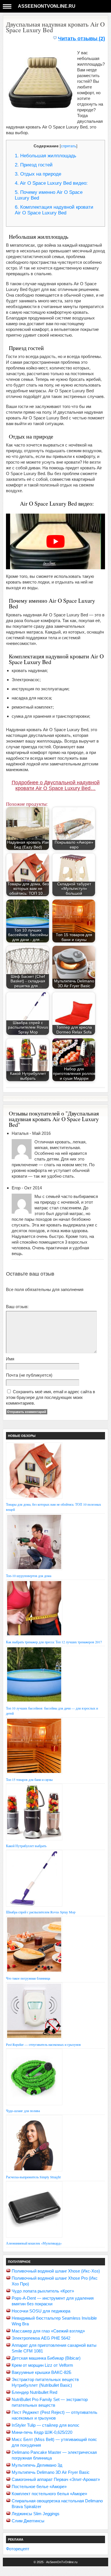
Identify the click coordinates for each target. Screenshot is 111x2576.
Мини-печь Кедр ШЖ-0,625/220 (42, 2432)
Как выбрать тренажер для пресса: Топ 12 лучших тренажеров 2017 (54, 1642)
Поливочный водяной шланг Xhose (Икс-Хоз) (56, 2271)
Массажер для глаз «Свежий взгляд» (48, 2331)
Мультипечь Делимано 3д (37, 2465)
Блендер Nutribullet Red (34, 2392)
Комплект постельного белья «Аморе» (49, 2494)
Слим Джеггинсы (28, 2521)
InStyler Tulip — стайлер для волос (46, 2425)
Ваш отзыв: (17, 1307)
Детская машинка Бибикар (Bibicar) (46, 2358)
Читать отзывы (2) (82, 39)
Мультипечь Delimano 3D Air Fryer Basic (51, 2472)
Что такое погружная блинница (28, 1978)
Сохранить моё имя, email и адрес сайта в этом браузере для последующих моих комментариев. (51, 1397)
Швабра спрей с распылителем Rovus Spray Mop (41, 1912)
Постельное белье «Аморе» (39, 2486)
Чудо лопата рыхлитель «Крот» (43, 2291)
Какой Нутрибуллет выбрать (26, 1846)
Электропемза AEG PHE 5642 (41, 2338)
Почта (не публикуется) (29, 1375)
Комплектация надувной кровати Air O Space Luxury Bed (54, 210)
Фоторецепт (18, 2549)
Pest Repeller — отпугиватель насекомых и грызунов (43, 2044)
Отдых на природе (38, 174)
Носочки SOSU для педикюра (41, 2311)
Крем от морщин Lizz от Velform (42, 2365)
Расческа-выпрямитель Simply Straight (33, 2177)
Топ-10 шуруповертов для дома (29, 1576)
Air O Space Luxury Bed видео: (51, 183)
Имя (10, 1359)
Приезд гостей (34, 165)
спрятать (69, 146)
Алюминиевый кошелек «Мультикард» (34, 2243)
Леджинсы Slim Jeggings (36, 2514)
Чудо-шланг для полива (23, 2111)
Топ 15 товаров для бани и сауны (29, 1779)
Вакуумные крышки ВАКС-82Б (42, 2372)
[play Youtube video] (56, 542)
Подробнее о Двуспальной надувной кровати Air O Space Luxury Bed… (56, 785)
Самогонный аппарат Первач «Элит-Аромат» (56, 2479)
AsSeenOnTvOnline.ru (47, 6)
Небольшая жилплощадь (46, 156)
